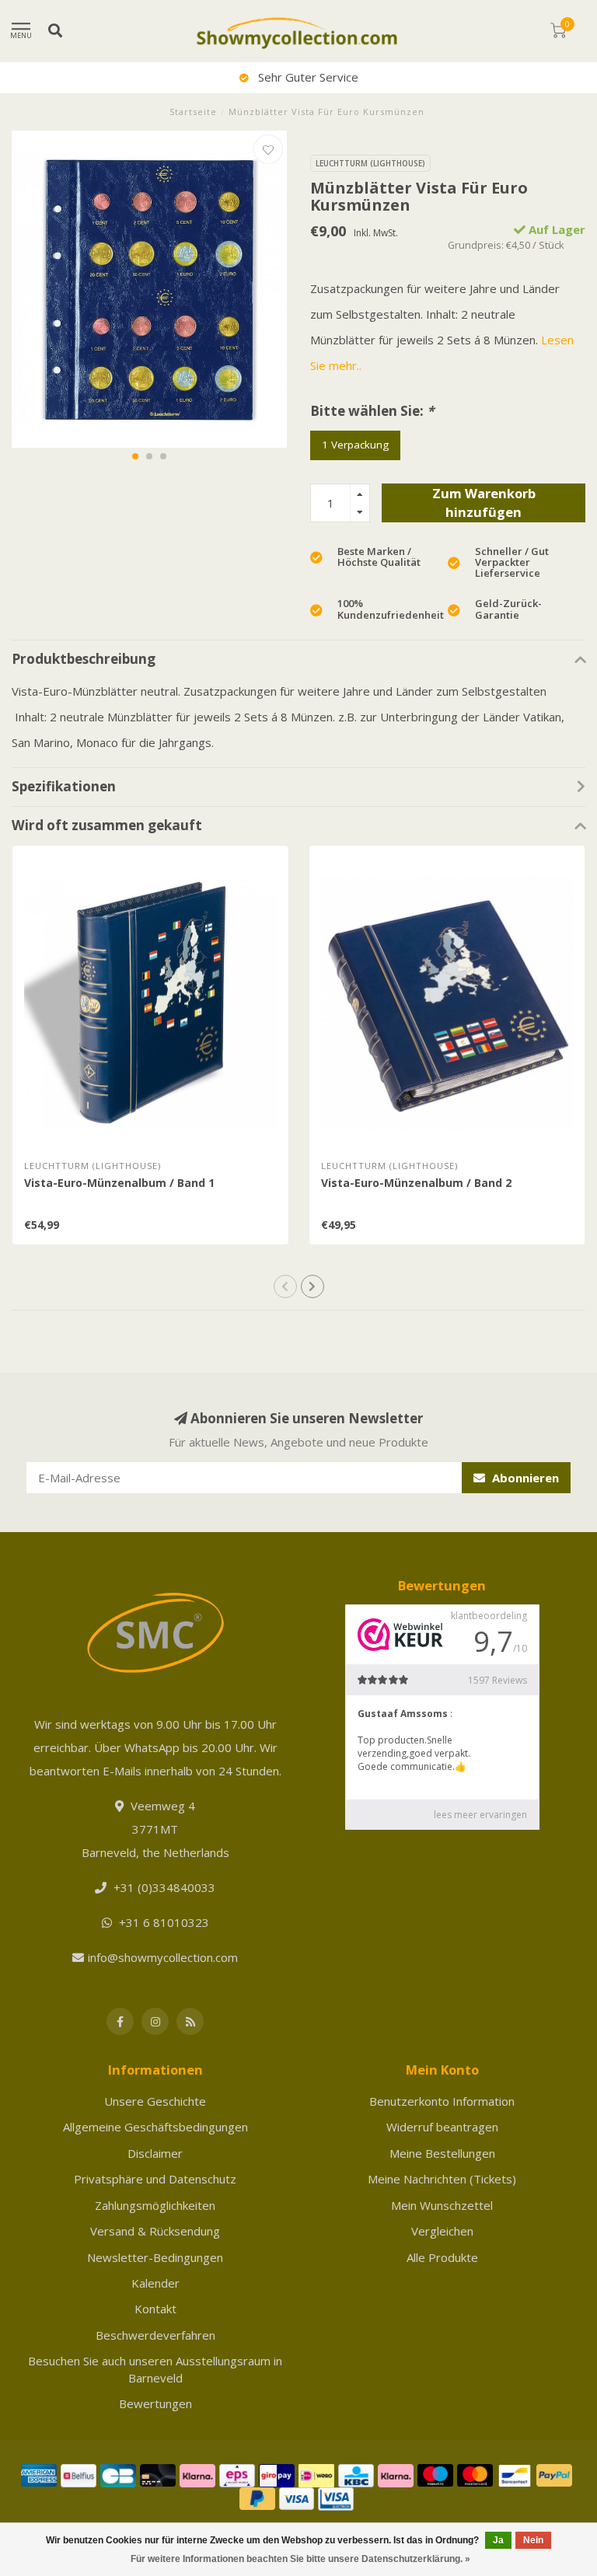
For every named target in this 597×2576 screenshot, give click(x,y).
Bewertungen (155, 2403)
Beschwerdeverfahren (155, 2335)
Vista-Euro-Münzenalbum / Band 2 (416, 1183)
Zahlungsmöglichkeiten (155, 2205)
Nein (533, 2540)
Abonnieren (524, 1478)
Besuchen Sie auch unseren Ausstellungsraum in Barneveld (155, 2369)
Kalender (155, 2283)
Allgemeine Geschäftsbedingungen (155, 2127)
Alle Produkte (442, 2257)
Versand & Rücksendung (155, 2231)
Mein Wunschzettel (442, 2205)
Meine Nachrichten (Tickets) (442, 2179)
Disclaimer (155, 2153)
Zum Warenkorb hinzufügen (484, 503)
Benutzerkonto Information (442, 2101)
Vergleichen (442, 2231)
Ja (498, 2540)
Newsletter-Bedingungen (155, 2257)
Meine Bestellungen (442, 2153)
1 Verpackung (355, 445)
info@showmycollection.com (163, 1957)
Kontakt (155, 2309)
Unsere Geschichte (155, 2101)
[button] (135, 456)
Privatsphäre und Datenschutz (155, 2179)
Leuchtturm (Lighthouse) (370, 163)
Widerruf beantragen (442, 2127)
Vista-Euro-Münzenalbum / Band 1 (119, 1183)
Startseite (193, 112)
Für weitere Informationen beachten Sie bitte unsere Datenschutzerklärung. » (300, 2559)
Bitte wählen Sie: (372, 411)
